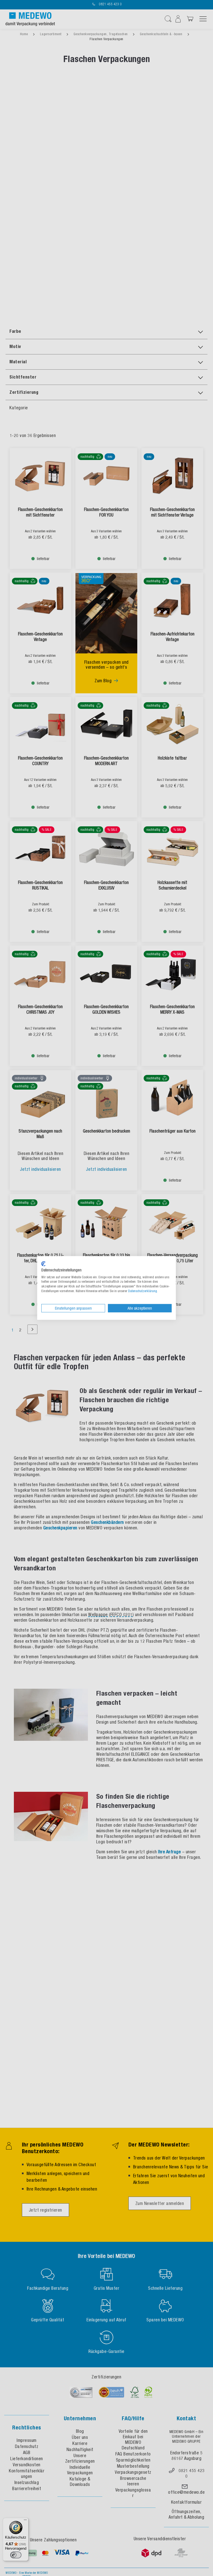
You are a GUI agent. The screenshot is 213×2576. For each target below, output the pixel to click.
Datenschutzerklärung (143, 1291)
